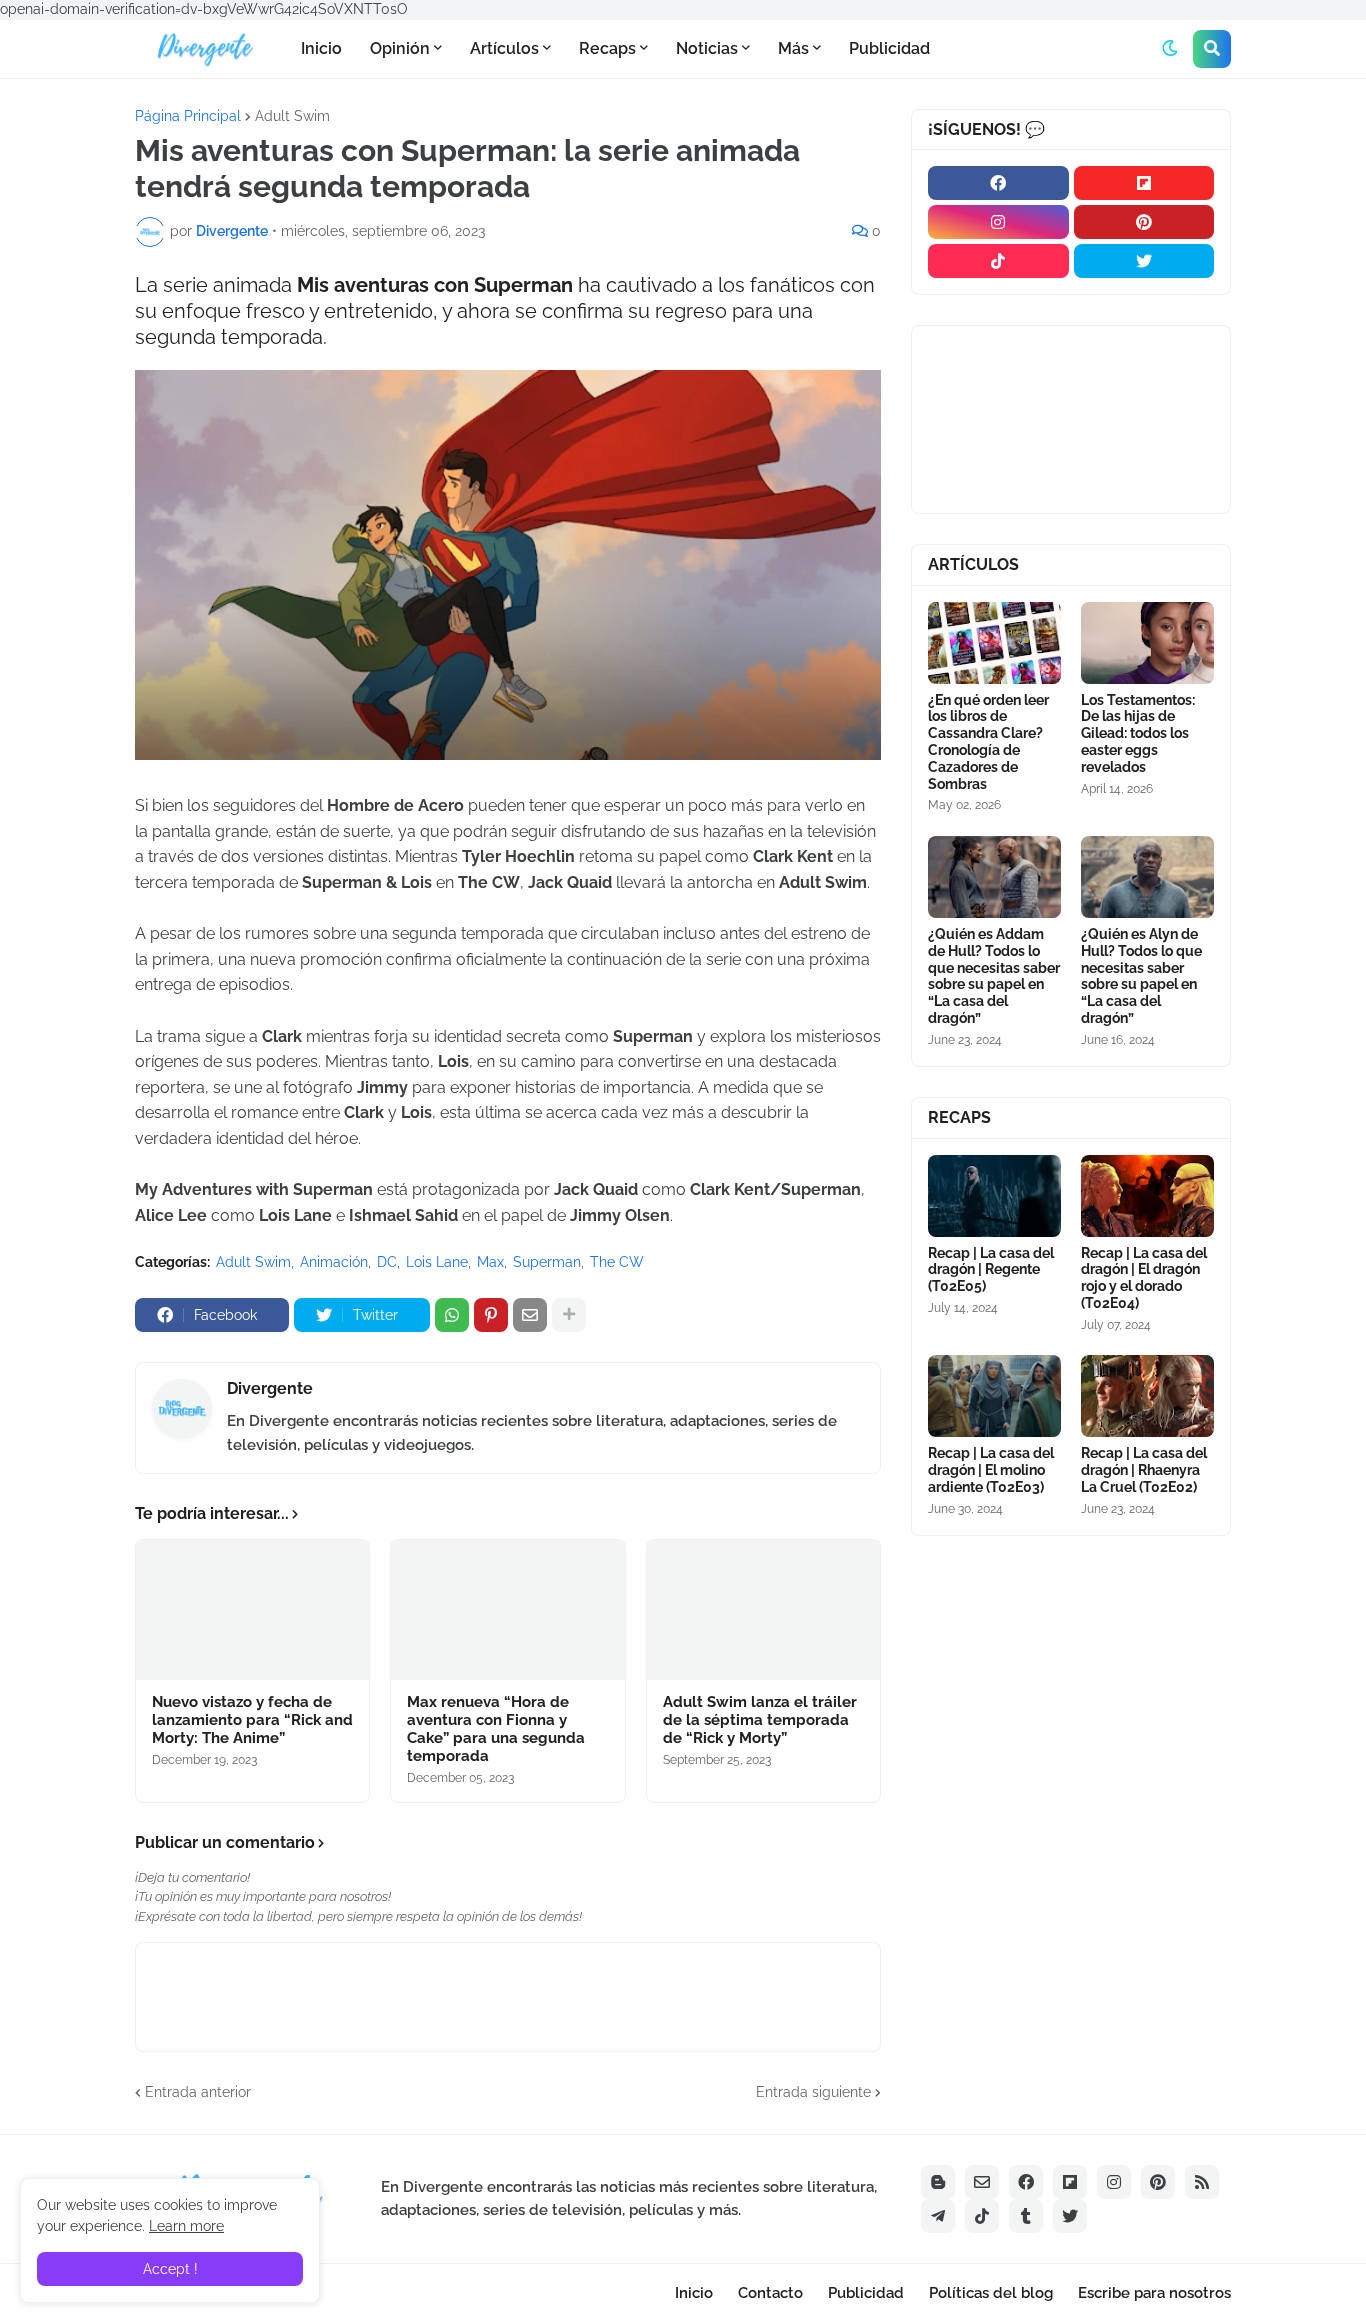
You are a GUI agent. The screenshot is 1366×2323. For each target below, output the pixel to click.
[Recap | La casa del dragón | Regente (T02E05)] (994, 1196)
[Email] (530, 1315)
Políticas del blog (991, 2293)
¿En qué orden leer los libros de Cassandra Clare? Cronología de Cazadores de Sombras (988, 742)
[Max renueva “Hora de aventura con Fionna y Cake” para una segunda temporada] (507, 1610)
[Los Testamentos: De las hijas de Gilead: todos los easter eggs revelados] (1147, 643)
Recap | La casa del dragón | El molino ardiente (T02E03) (991, 1470)
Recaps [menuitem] (607, 48)
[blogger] (938, 2182)
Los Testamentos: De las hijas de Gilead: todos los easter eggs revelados (1138, 733)
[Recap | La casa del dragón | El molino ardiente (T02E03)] (994, 1396)
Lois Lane (437, 1262)
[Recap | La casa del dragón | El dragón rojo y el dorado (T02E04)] (1147, 1196)
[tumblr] (1026, 2216)
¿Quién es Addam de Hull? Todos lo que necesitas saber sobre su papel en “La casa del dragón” (994, 976)
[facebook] (998, 183)
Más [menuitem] (793, 48)
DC (387, 1262)
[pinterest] (1144, 222)
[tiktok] (998, 261)
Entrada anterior (198, 2092)
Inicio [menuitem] (321, 48)
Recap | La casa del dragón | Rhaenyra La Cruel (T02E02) (1144, 1470)
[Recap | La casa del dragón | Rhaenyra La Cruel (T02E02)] (1147, 1396)
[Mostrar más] (569, 1315)
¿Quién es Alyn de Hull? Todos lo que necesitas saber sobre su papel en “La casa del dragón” (1141, 976)
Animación (334, 1262)
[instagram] (998, 222)
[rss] (1202, 2182)
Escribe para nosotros (1154, 2293)
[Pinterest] (491, 1315)
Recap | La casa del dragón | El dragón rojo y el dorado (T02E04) (1144, 1278)
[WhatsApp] (452, 1315)
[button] (1170, 49)
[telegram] (938, 2216)
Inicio (694, 2293)
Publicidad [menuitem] (889, 48)
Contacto (770, 2293)
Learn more (186, 2226)
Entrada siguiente (813, 2092)
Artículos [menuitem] (504, 48)
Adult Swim (292, 116)
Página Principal (188, 116)
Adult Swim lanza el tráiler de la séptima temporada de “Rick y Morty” (760, 1720)
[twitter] (1144, 261)
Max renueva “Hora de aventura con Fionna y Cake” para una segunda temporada (496, 1729)
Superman (547, 1262)
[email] (982, 2182)
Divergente (270, 1388)
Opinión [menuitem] (400, 48)
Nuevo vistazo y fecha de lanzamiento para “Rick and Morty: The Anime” (252, 1720)
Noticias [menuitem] (707, 48)
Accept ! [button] (170, 2269)
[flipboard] (1144, 183)
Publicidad (866, 2293)
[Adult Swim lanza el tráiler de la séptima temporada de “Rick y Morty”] (763, 1610)
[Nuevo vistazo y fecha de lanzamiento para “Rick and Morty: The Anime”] (252, 1610)
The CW (617, 1262)
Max (490, 1262)
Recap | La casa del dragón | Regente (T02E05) (991, 1270)
